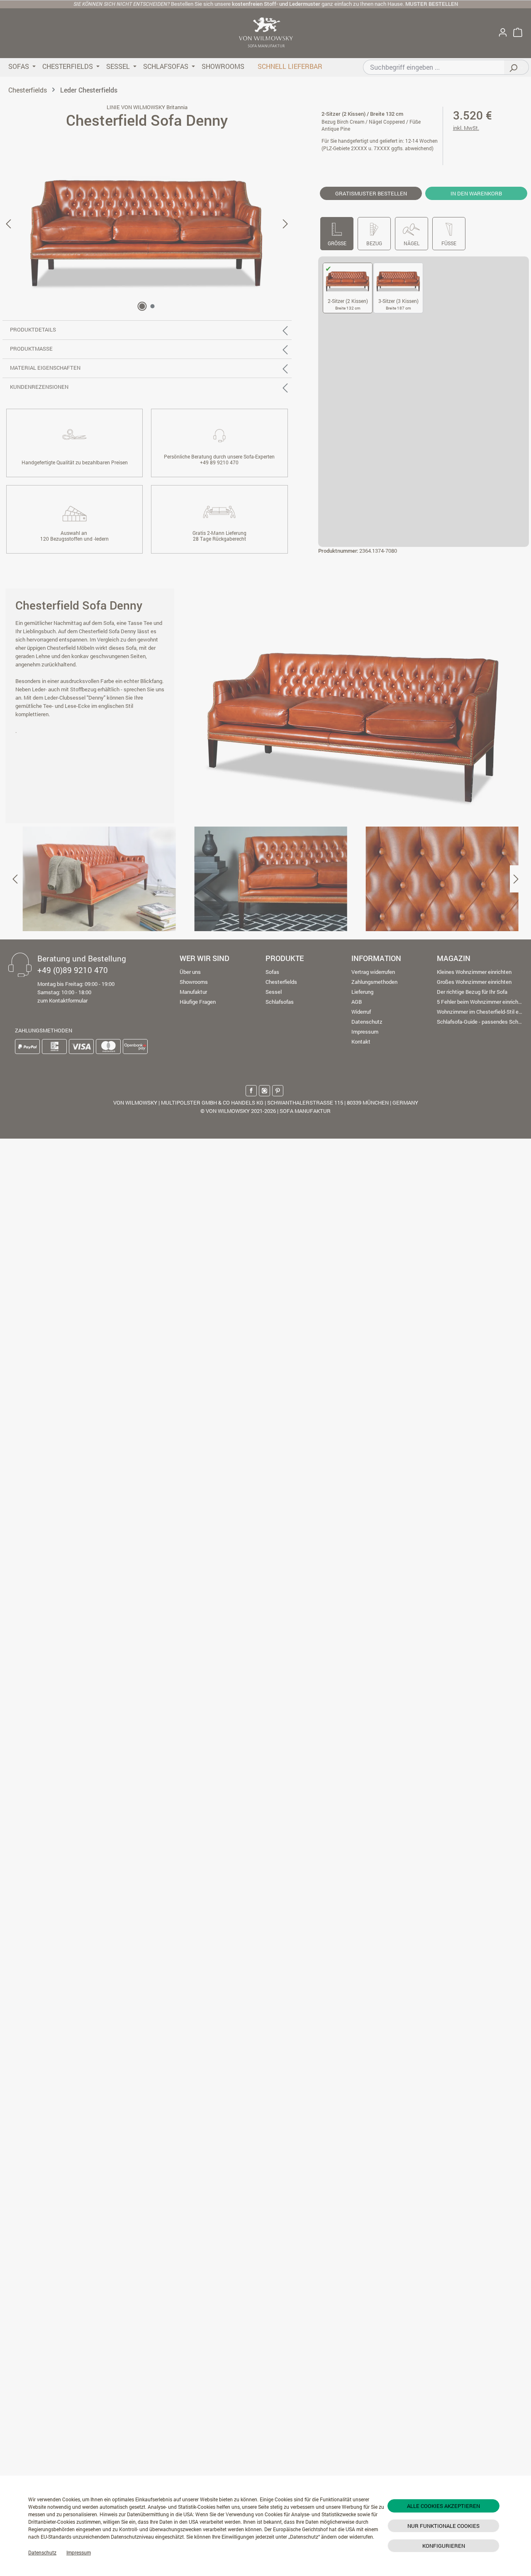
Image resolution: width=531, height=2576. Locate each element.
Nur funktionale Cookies (443, 2526)
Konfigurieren (444, 2546)
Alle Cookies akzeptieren (443, 2506)
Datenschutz (42, 2552)
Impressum (79, 2552)
